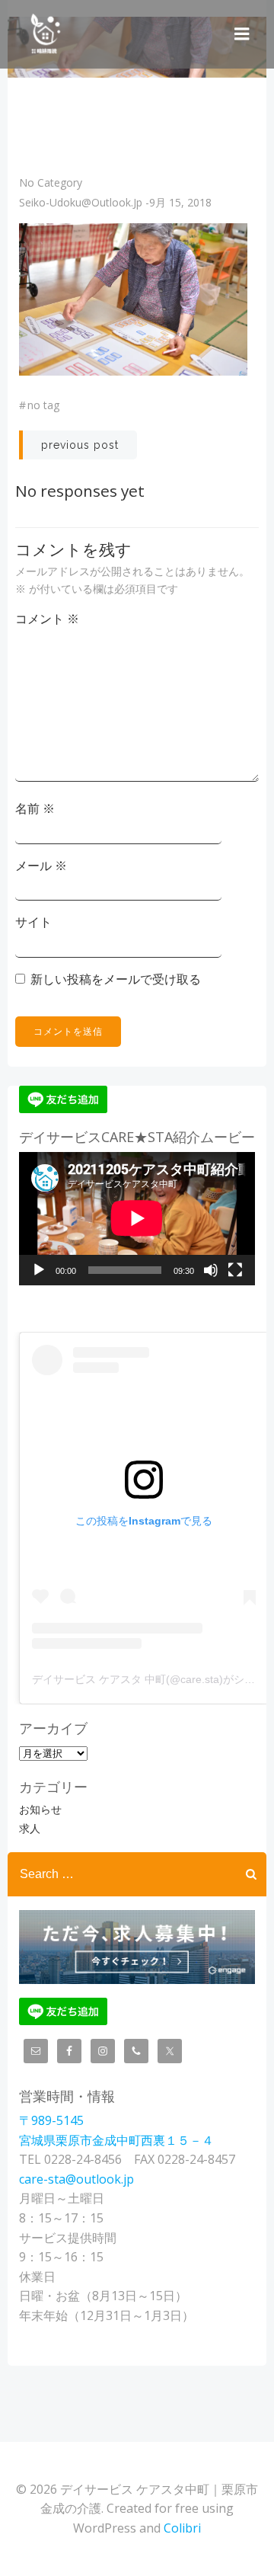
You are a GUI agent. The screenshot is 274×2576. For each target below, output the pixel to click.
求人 (30, 1828)
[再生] (39, 1270)
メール (41, 866)
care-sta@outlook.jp (76, 2179)
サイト (33, 922)
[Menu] (242, 34)
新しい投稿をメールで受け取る (116, 979)
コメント (47, 619)
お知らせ (40, 1809)
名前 (35, 808)
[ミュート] (211, 1270)
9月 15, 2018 (180, 202)
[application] (137, 1218)
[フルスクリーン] (235, 1270)
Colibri (182, 2528)
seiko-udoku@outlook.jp (81, 202)
